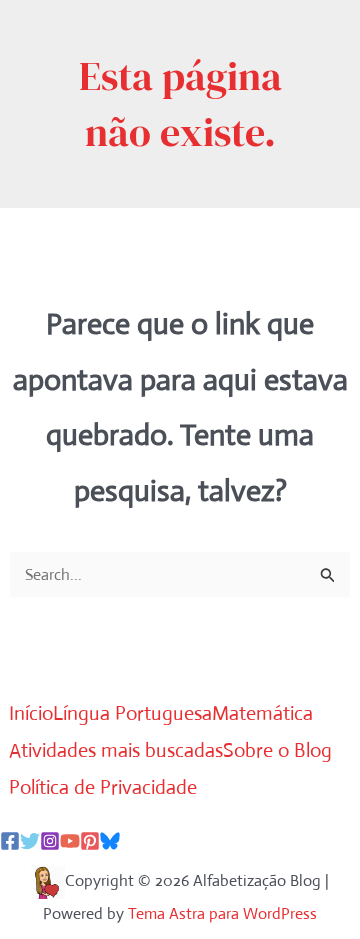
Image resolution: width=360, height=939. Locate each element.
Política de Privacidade (103, 787)
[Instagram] (50, 841)
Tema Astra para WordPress (222, 913)
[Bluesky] (110, 841)
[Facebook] (10, 841)
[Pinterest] (90, 841)
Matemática (262, 713)
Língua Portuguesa (132, 713)
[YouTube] (70, 841)
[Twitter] (30, 841)
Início (31, 713)
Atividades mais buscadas (116, 750)
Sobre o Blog (277, 750)
